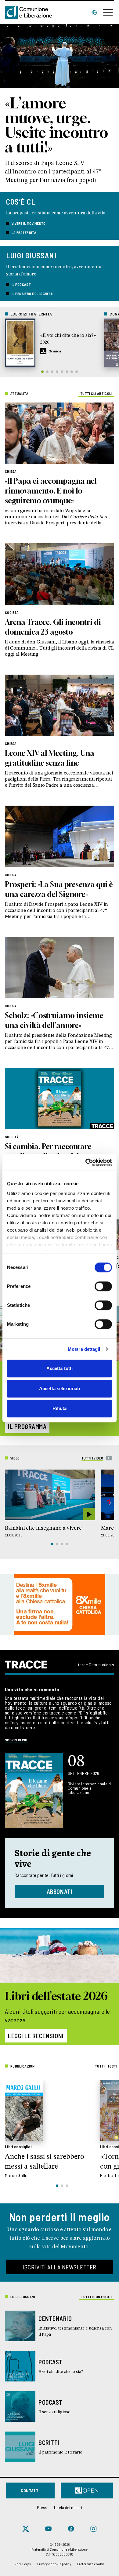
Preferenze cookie (91, 2564)
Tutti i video (92, 1458)
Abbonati (60, 1892)
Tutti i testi (106, 2066)
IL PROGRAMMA (27, 1426)
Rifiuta (60, 1408)
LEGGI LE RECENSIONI (36, 2036)
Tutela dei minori (68, 2507)
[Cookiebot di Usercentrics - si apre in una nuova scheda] (86, 1162)
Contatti (30, 2490)
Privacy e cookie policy (54, 2564)
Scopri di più (16, 1740)
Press (42, 2507)
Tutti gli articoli (96, 393)
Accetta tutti (60, 1368)
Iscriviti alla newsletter (60, 2267)
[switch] (103, 1286)
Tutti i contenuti (97, 2297)
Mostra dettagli (84, 1349)
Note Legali (23, 2564)
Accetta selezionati (60, 1388)
